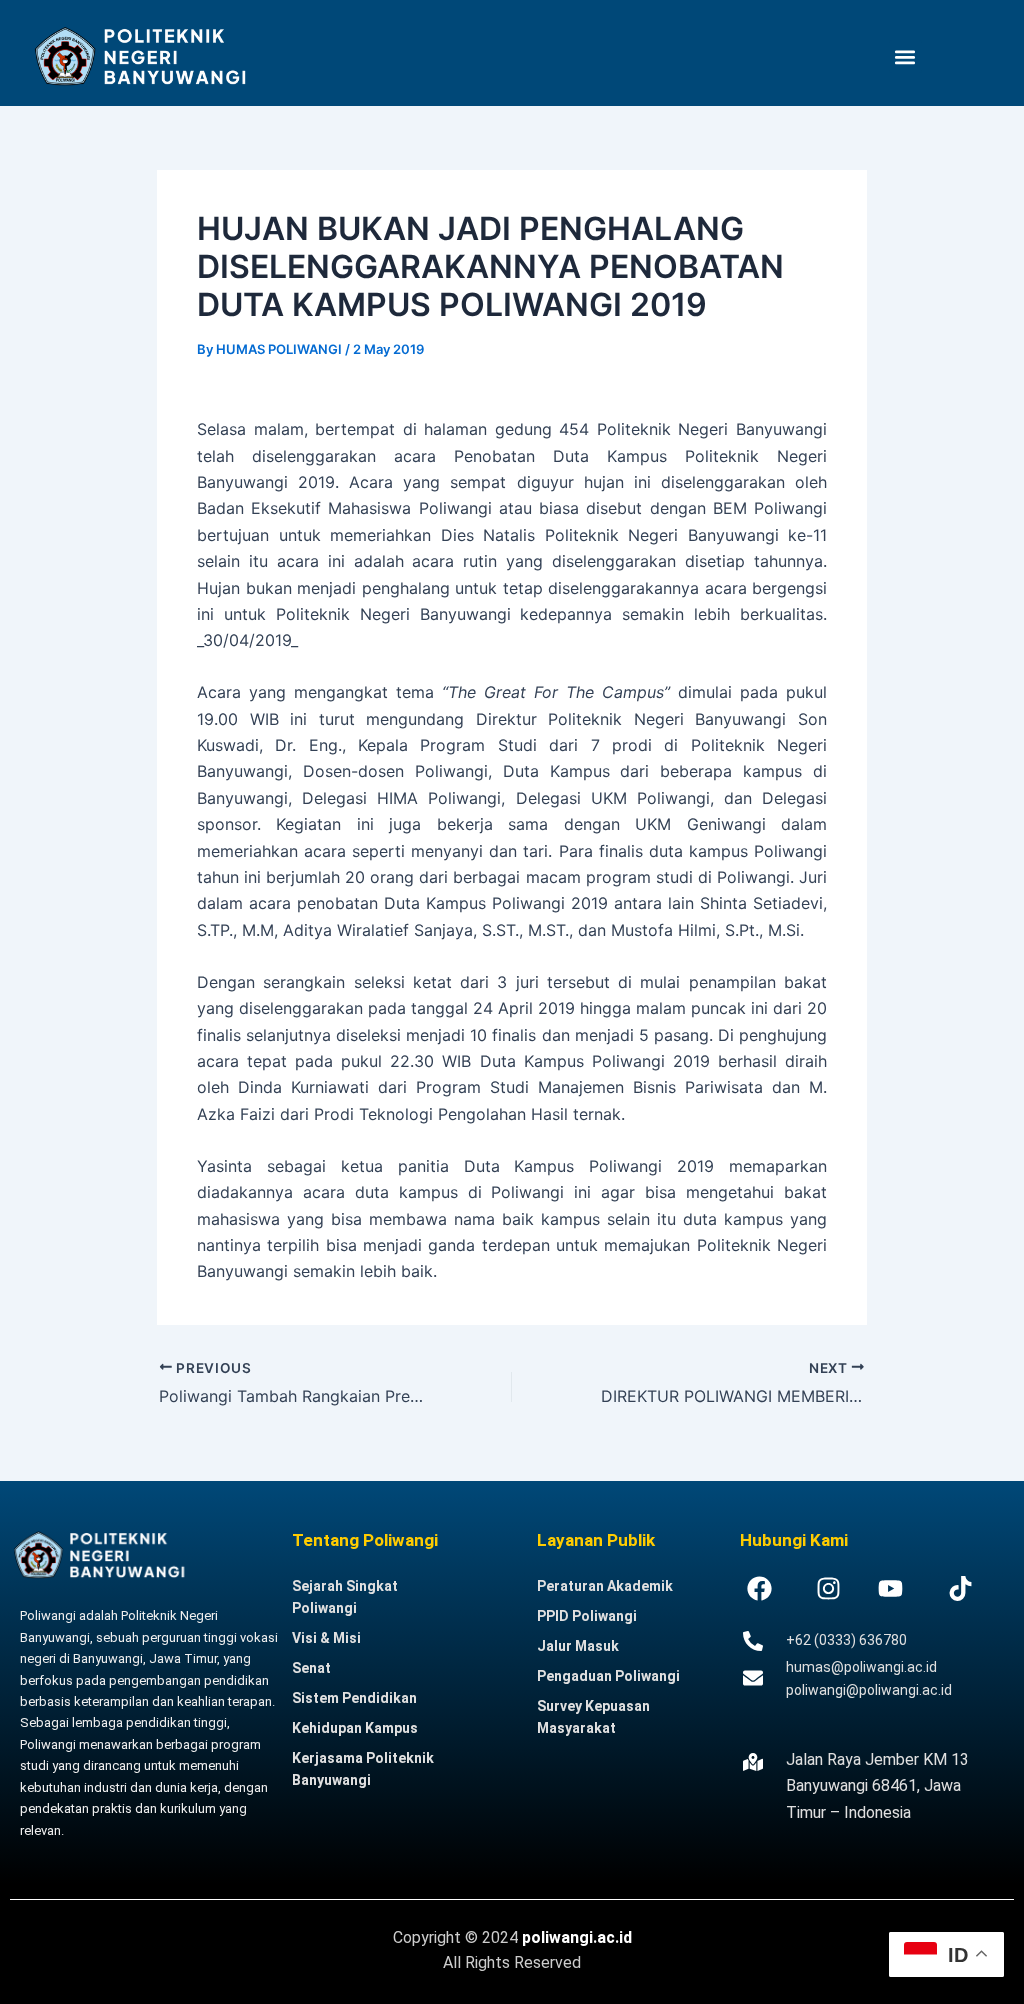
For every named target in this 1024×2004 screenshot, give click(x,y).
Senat (311, 1668)
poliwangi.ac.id (577, 1937)
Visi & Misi (326, 1638)
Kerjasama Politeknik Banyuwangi (363, 1769)
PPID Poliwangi (587, 1616)
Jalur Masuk (578, 1646)
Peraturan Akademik (605, 1586)
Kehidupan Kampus (355, 1728)
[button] (905, 56)
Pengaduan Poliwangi (608, 1676)
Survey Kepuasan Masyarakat (593, 1717)
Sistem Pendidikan (354, 1698)
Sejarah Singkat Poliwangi (345, 1597)
